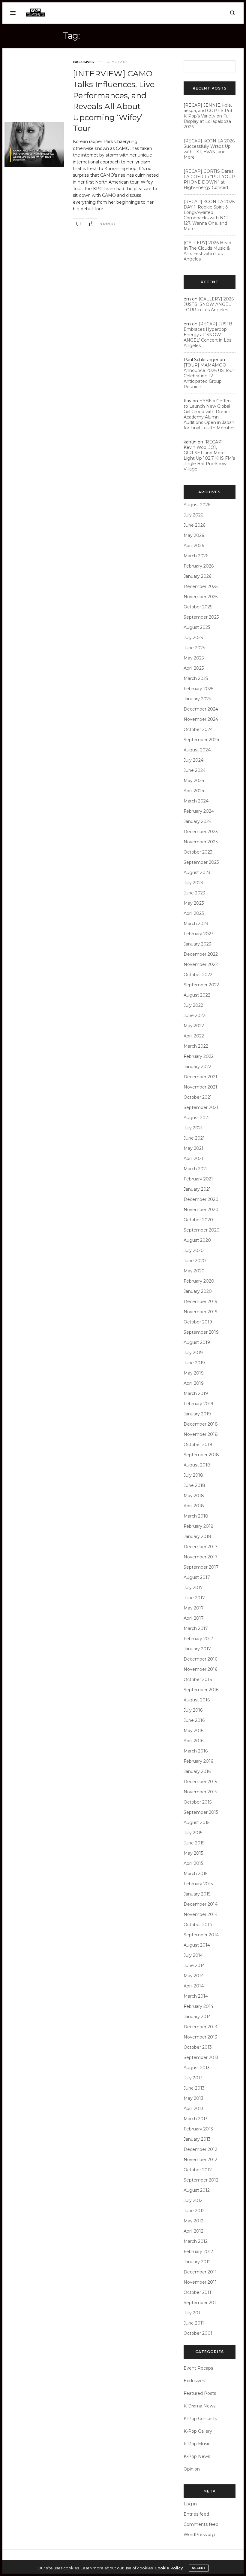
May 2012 (193, 2221)
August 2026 (197, 505)
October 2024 (198, 729)
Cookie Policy (169, 2568)
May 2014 (194, 1976)
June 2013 (194, 2088)
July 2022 (193, 1005)
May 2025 (194, 658)
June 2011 (194, 2323)
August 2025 (197, 627)
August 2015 (196, 1822)
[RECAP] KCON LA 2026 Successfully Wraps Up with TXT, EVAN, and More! (209, 149)
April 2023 (194, 913)
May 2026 (194, 535)
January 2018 (197, 1536)
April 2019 (194, 1383)
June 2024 (195, 770)
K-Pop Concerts (200, 2419)
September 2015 (201, 1812)
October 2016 (198, 1679)
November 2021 (200, 1087)
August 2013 (197, 2068)
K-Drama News (199, 2406)
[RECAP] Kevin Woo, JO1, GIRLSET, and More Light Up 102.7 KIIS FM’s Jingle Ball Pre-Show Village (209, 455)
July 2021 (193, 1128)
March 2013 (196, 2119)
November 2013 (200, 2037)
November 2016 (200, 1669)
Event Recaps (198, 2368)
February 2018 (199, 1526)
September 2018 (201, 1455)
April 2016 (193, 1741)
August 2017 (197, 1577)
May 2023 (194, 903)
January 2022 (197, 1067)
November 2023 (201, 842)
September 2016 (201, 1690)
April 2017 (194, 1618)
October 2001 (198, 2333)
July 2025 (193, 638)
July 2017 (193, 1588)
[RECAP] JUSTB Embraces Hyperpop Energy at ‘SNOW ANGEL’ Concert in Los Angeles (208, 335)
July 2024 (193, 760)
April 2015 (193, 1863)
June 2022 (194, 1015)
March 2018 (196, 1516)
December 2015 (200, 1782)
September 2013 (201, 2057)
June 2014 (194, 1965)
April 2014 (194, 1986)
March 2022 (196, 1046)
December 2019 (201, 1302)
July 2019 (193, 1353)
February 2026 (199, 566)
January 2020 (198, 1291)
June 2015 (194, 1843)
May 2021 (193, 1148)
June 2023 (194, 893)
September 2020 (202, 1230)
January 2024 (198, 821)
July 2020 (194, 1250)
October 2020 (198, 1220)
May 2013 (193, 2098)
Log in (190, 2504)
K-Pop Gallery (198, 2431)
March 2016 (196, 1751)
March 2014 (196, 1996)
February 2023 (199, 934)
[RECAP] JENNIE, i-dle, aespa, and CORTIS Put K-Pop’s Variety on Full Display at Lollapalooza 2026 (208, 116)
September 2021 (201, 1107)
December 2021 (200, 1077)
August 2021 (197, 1118)
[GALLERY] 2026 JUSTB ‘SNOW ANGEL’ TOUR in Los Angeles (209, 304)
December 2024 (201, 709)
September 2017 (201, 1567)
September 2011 (201, 2303)
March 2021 (196, 1169)
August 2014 (197, 1945)
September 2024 (201, 740)
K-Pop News (197, 2456)
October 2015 (198, 1802)
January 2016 (197, 1771)
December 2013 (200, 2027)
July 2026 (193, 515)
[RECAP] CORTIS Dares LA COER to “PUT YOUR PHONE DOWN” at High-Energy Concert (209, 179)
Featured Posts (200, 2393)
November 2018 (201, 1434)
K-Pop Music (197, 2444)
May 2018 (194, 1496)
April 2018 (194, 1506)
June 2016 (194, 1720)
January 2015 (197, 1894)
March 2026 (196, 556)
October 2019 (198, 1322)
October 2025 (198, 607)
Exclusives (83, 62)
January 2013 (197, 2139)
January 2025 (197, 699)
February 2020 (199, 1281)
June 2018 (194, 1485)
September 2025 (201, 617)
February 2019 (198, 1404)
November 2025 (201, 597)
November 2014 (201, 1914)
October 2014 (198, 1925)
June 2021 (194, 1138)
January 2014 (197, 2017)
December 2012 (200, 2149)
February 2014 (198, 2006)
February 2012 (198, 2252)
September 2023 (201, 862)
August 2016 (197, 1700)
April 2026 (194, 546)
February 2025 (198, 689)
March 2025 (196, 678)
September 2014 (201, 1935)
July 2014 (193, 1955)
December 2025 (201, 586)
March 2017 (196, 1628)
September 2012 (201, 2180)
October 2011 (197, 2292)
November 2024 (201, 719)
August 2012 (197, 2190)
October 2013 (198, 2047)
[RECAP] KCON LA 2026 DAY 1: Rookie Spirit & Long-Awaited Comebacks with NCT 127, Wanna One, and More (209, 215)
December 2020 (201, 1199)
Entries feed (196, 2514)
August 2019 (197, 1342)
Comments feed (201, 2524)
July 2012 (193, 2200)
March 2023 (196, 924)
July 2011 (193, 2313)
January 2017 (197, 1649)
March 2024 (196, 801)
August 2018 (197, 1465)
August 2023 (197, 872)
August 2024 (197, 750)
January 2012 (197, 2262)
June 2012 (194, 2211)
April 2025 (194, 668)
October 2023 (198, 852)
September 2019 (201, 1332)
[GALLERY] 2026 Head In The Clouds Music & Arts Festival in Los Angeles (207, 251)
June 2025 (194, 648)
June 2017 (194, 1598)
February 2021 (198, 1179)
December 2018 (201, 1424)
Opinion (192, 2469)
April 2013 (193, 2109)
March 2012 (196, 2241)
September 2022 (201, 985)
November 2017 (201, 1557)
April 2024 (194, 791)
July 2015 (193, 1833)
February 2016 (198, 1761)
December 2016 (200, 1659)
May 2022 (194, 1026)
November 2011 (200, 2282)
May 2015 (193, 1853)
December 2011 (200, 2272)
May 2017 (194, 1608)
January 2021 (197, 1189)
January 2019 (197, 1414)
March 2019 (196, 1393)
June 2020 (195, 1261)
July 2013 (193, 2078)
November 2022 (201, 964)
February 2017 (198, 1639)
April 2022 (194, 1036)
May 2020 (194, 1271)
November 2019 (201, 1312)
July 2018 (193, 1475)
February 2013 (198, 2129)
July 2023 (193, 883)
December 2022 (201, 954)
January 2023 (197, 944)
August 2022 (197, 995)
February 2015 (198, 1884)
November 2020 (201, 1210)
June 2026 (194, 525)
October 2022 (198, 975)
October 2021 (198, 1097)
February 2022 (199, 1056)
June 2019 (194, 1363)
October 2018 (198, 1445)
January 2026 (197, 576)
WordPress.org (199, 2535)
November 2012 (200, 2160)
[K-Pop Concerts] (35, 13)
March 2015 (195, 1874)
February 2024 (199, 811)
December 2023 (201, 832)
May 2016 (193, 1731)
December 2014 (201, 1904)
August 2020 (197, 1240)
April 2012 (193, 2231)
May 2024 (194, 781)
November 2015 (200, 1792)
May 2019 (194, 1373)
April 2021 (193, 1159)
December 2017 (201, 1547)
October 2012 (198, 2170)
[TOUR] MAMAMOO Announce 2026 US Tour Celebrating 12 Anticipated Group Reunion (209, 376)
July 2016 (193, 1710)
